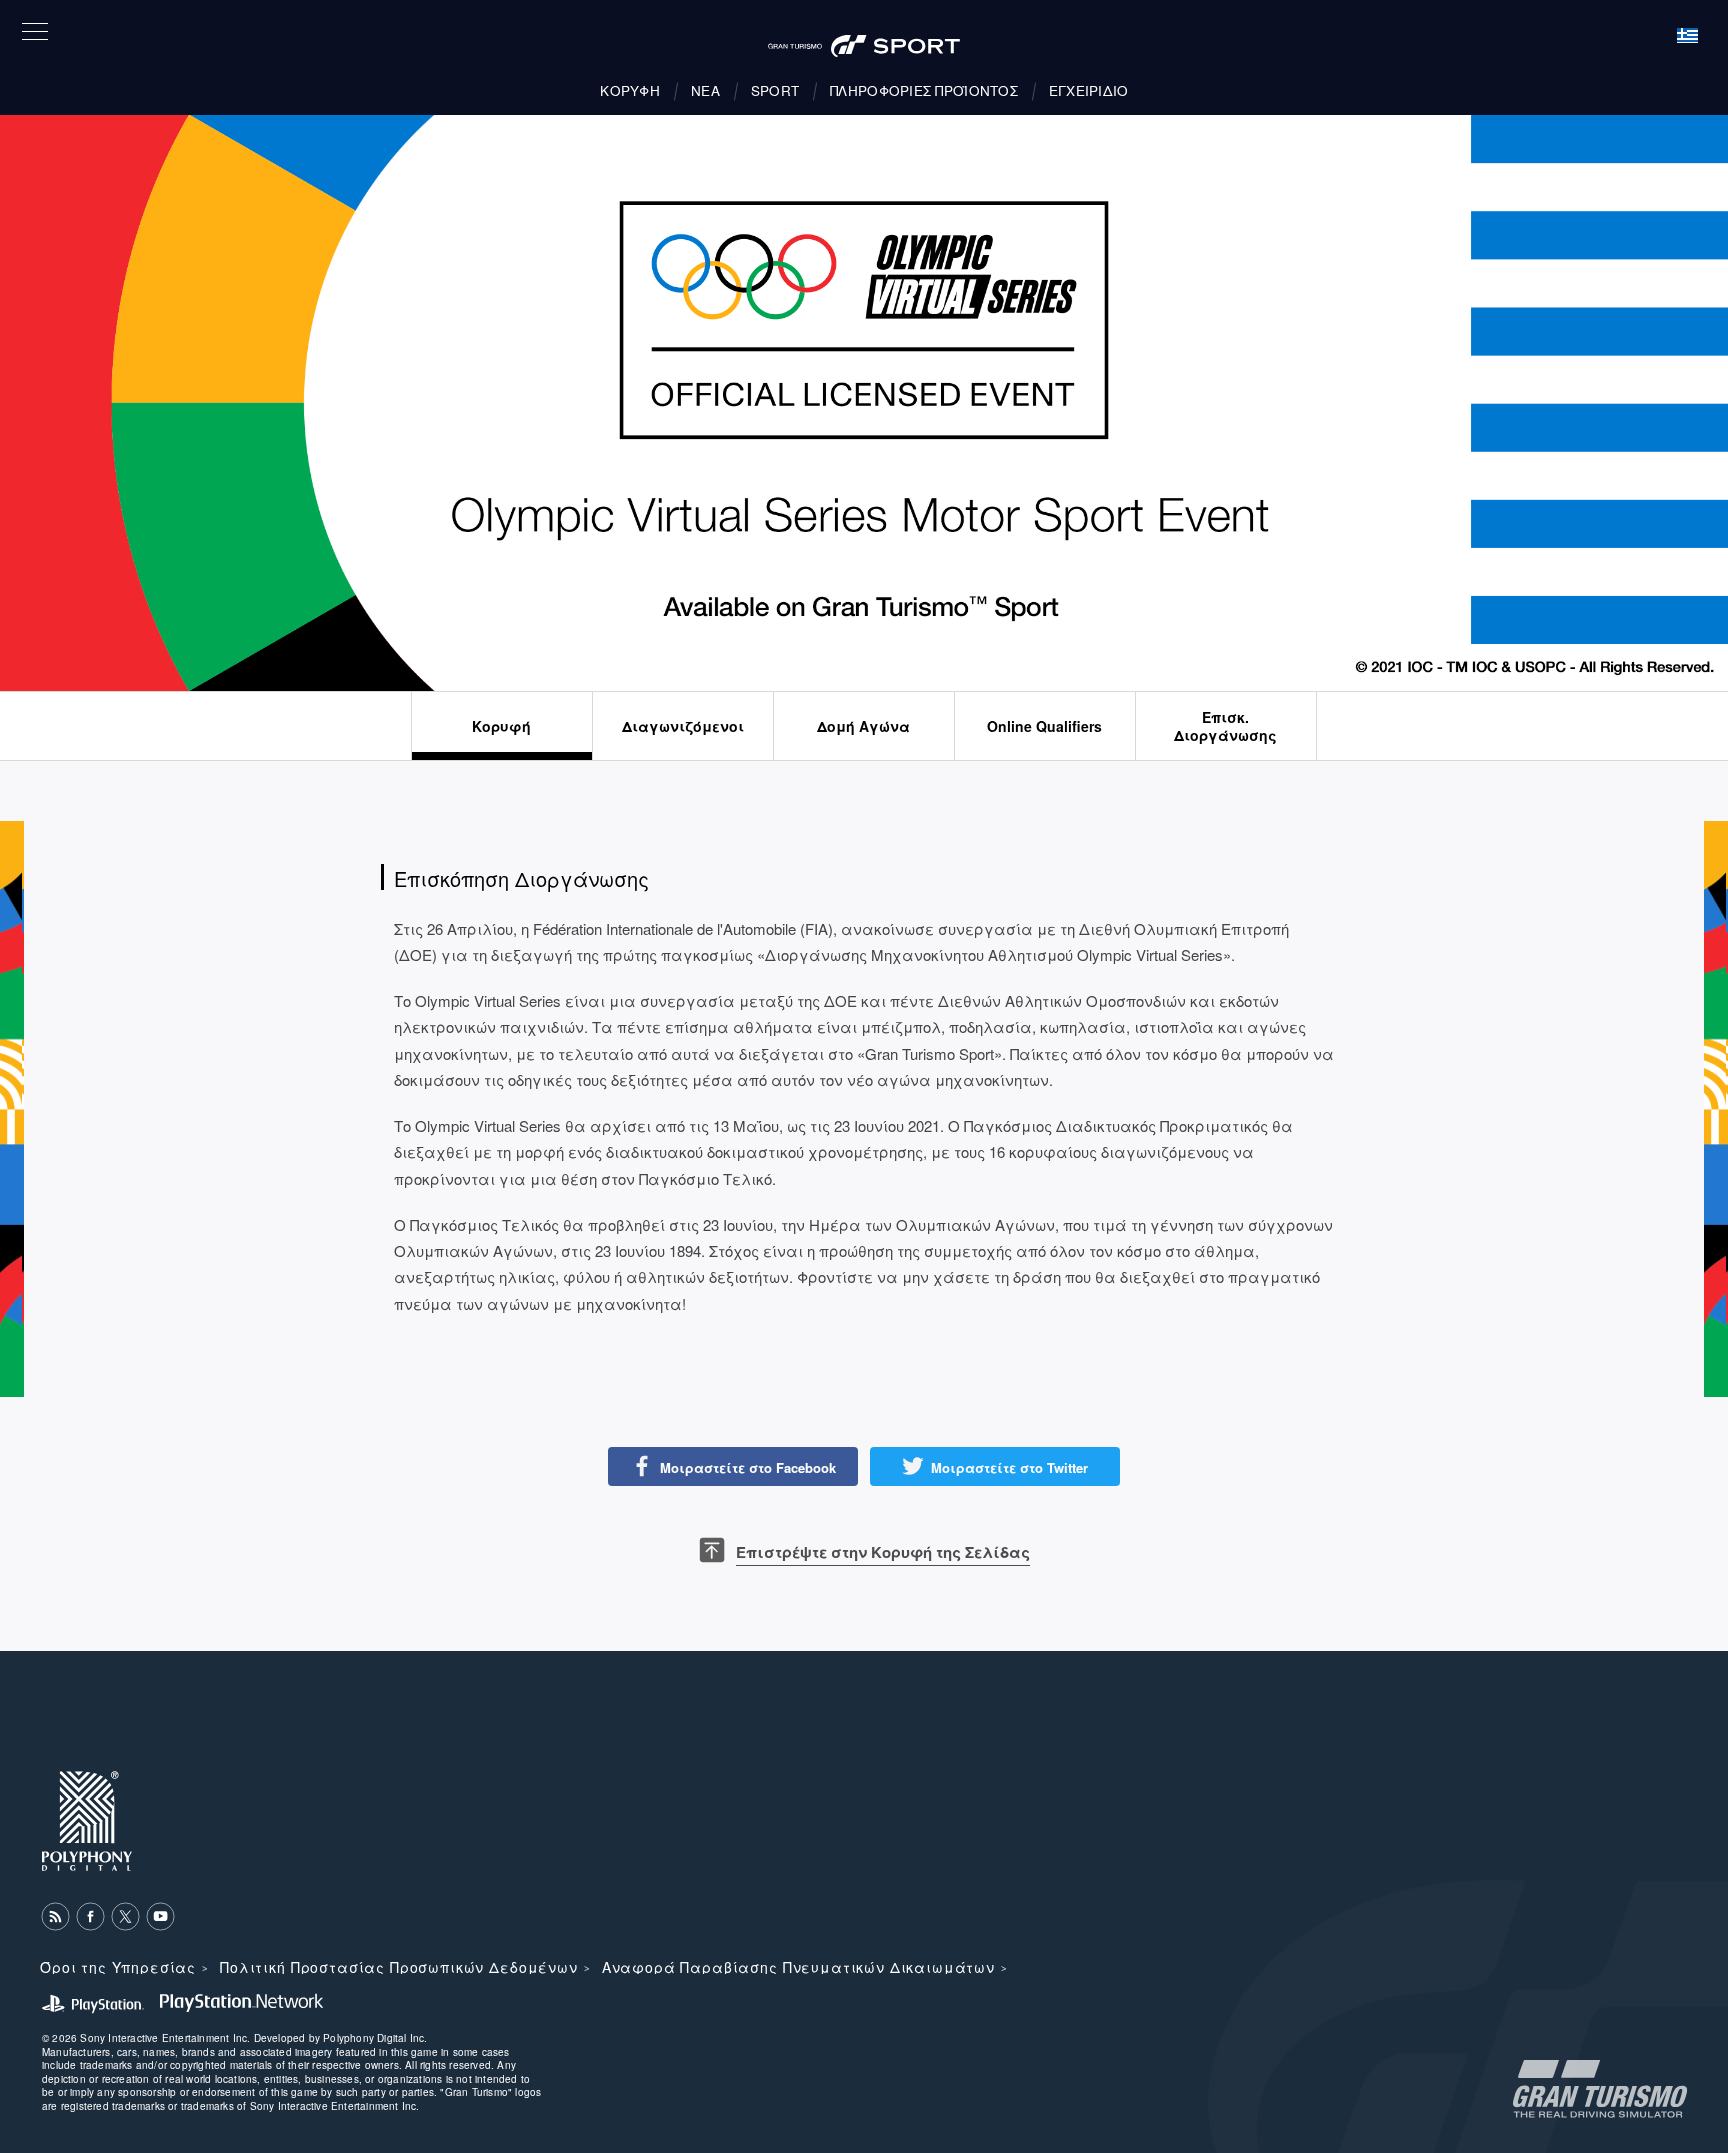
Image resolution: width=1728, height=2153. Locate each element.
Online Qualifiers (1044, 726)
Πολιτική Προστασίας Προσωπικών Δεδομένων (399, 1967)
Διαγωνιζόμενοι (683, 726)
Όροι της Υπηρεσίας (118, 1967)
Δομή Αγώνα (863, 726)
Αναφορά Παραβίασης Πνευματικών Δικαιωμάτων (798, 1967)
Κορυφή (501, 726)
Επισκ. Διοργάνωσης (1225, 726)
